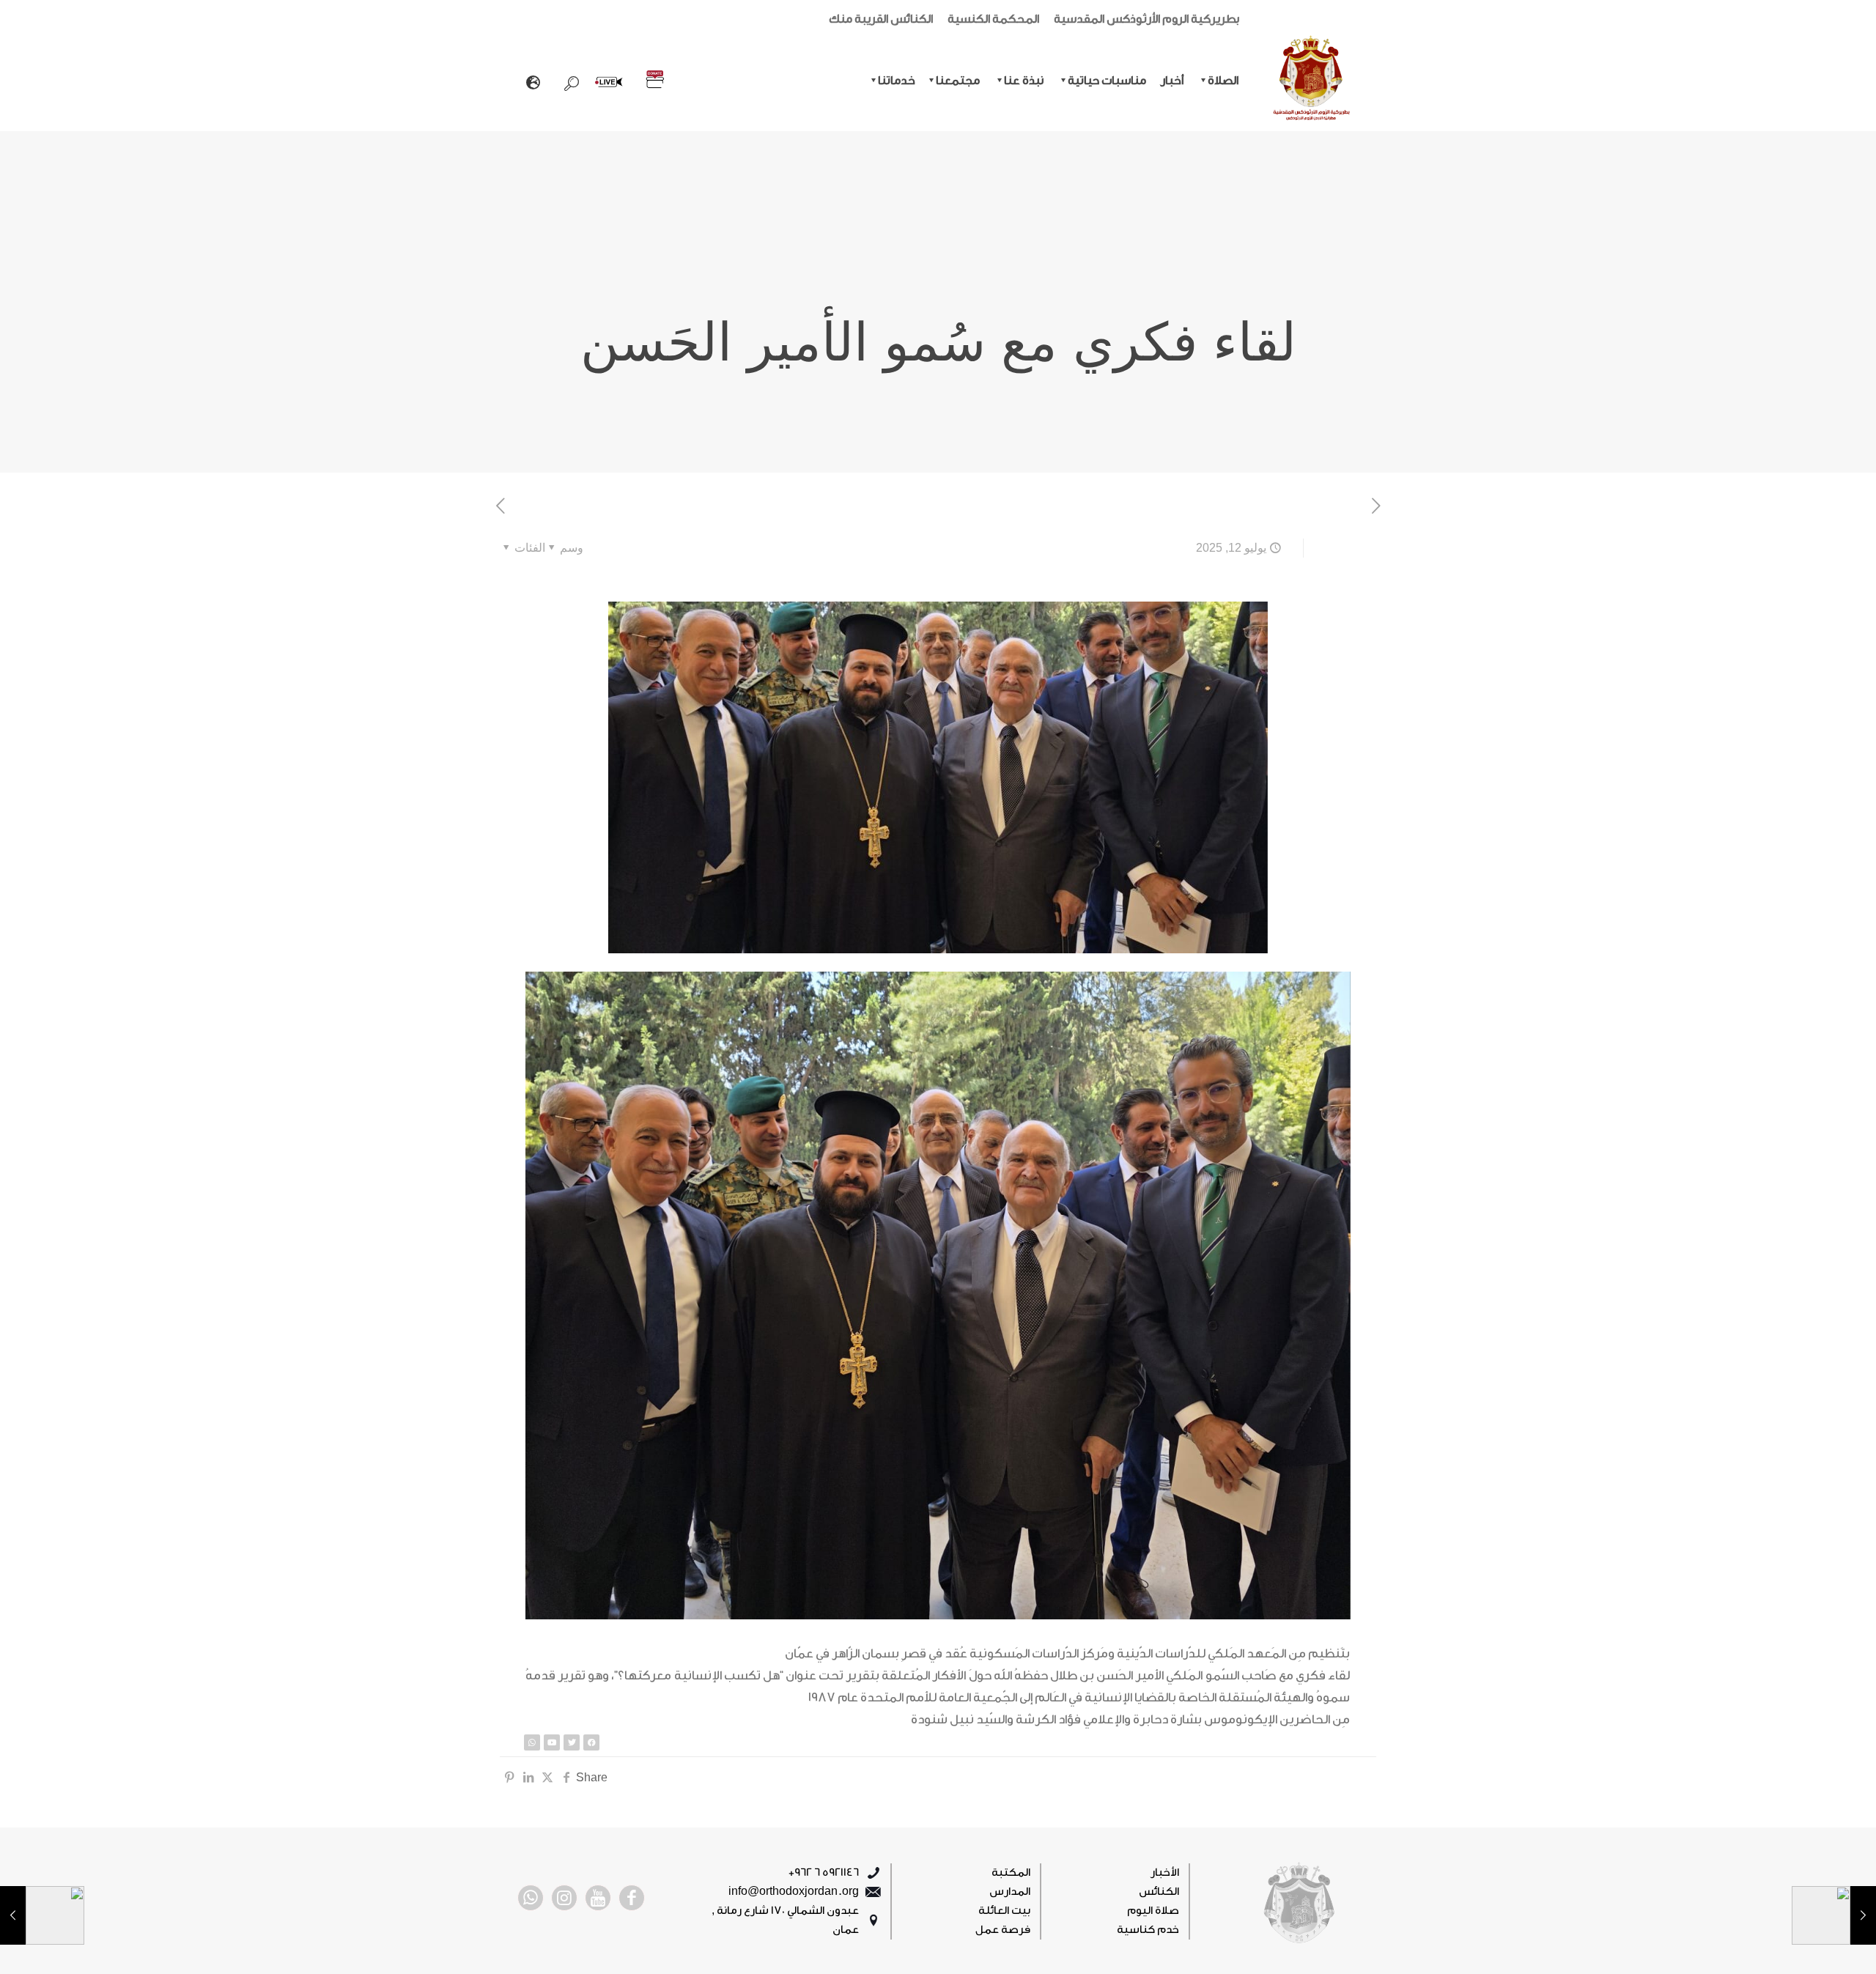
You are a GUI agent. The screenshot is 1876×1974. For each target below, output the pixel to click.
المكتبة (1011, 1873)
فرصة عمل (1003, 1930)
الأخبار (1165, 1873)
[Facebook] (591, 1742)
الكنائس (1159, 1892)
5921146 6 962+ (824, 1873)
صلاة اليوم (1153, 1911)
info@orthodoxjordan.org (794, 1892)
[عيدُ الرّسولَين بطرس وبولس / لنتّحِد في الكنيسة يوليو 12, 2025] (1834, 1915)
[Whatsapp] (532, 1742)
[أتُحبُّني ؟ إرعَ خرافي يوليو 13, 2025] (42, 1915)
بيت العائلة (1004, 1911)
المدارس (1010, 1892)
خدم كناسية (1148, 1930)
